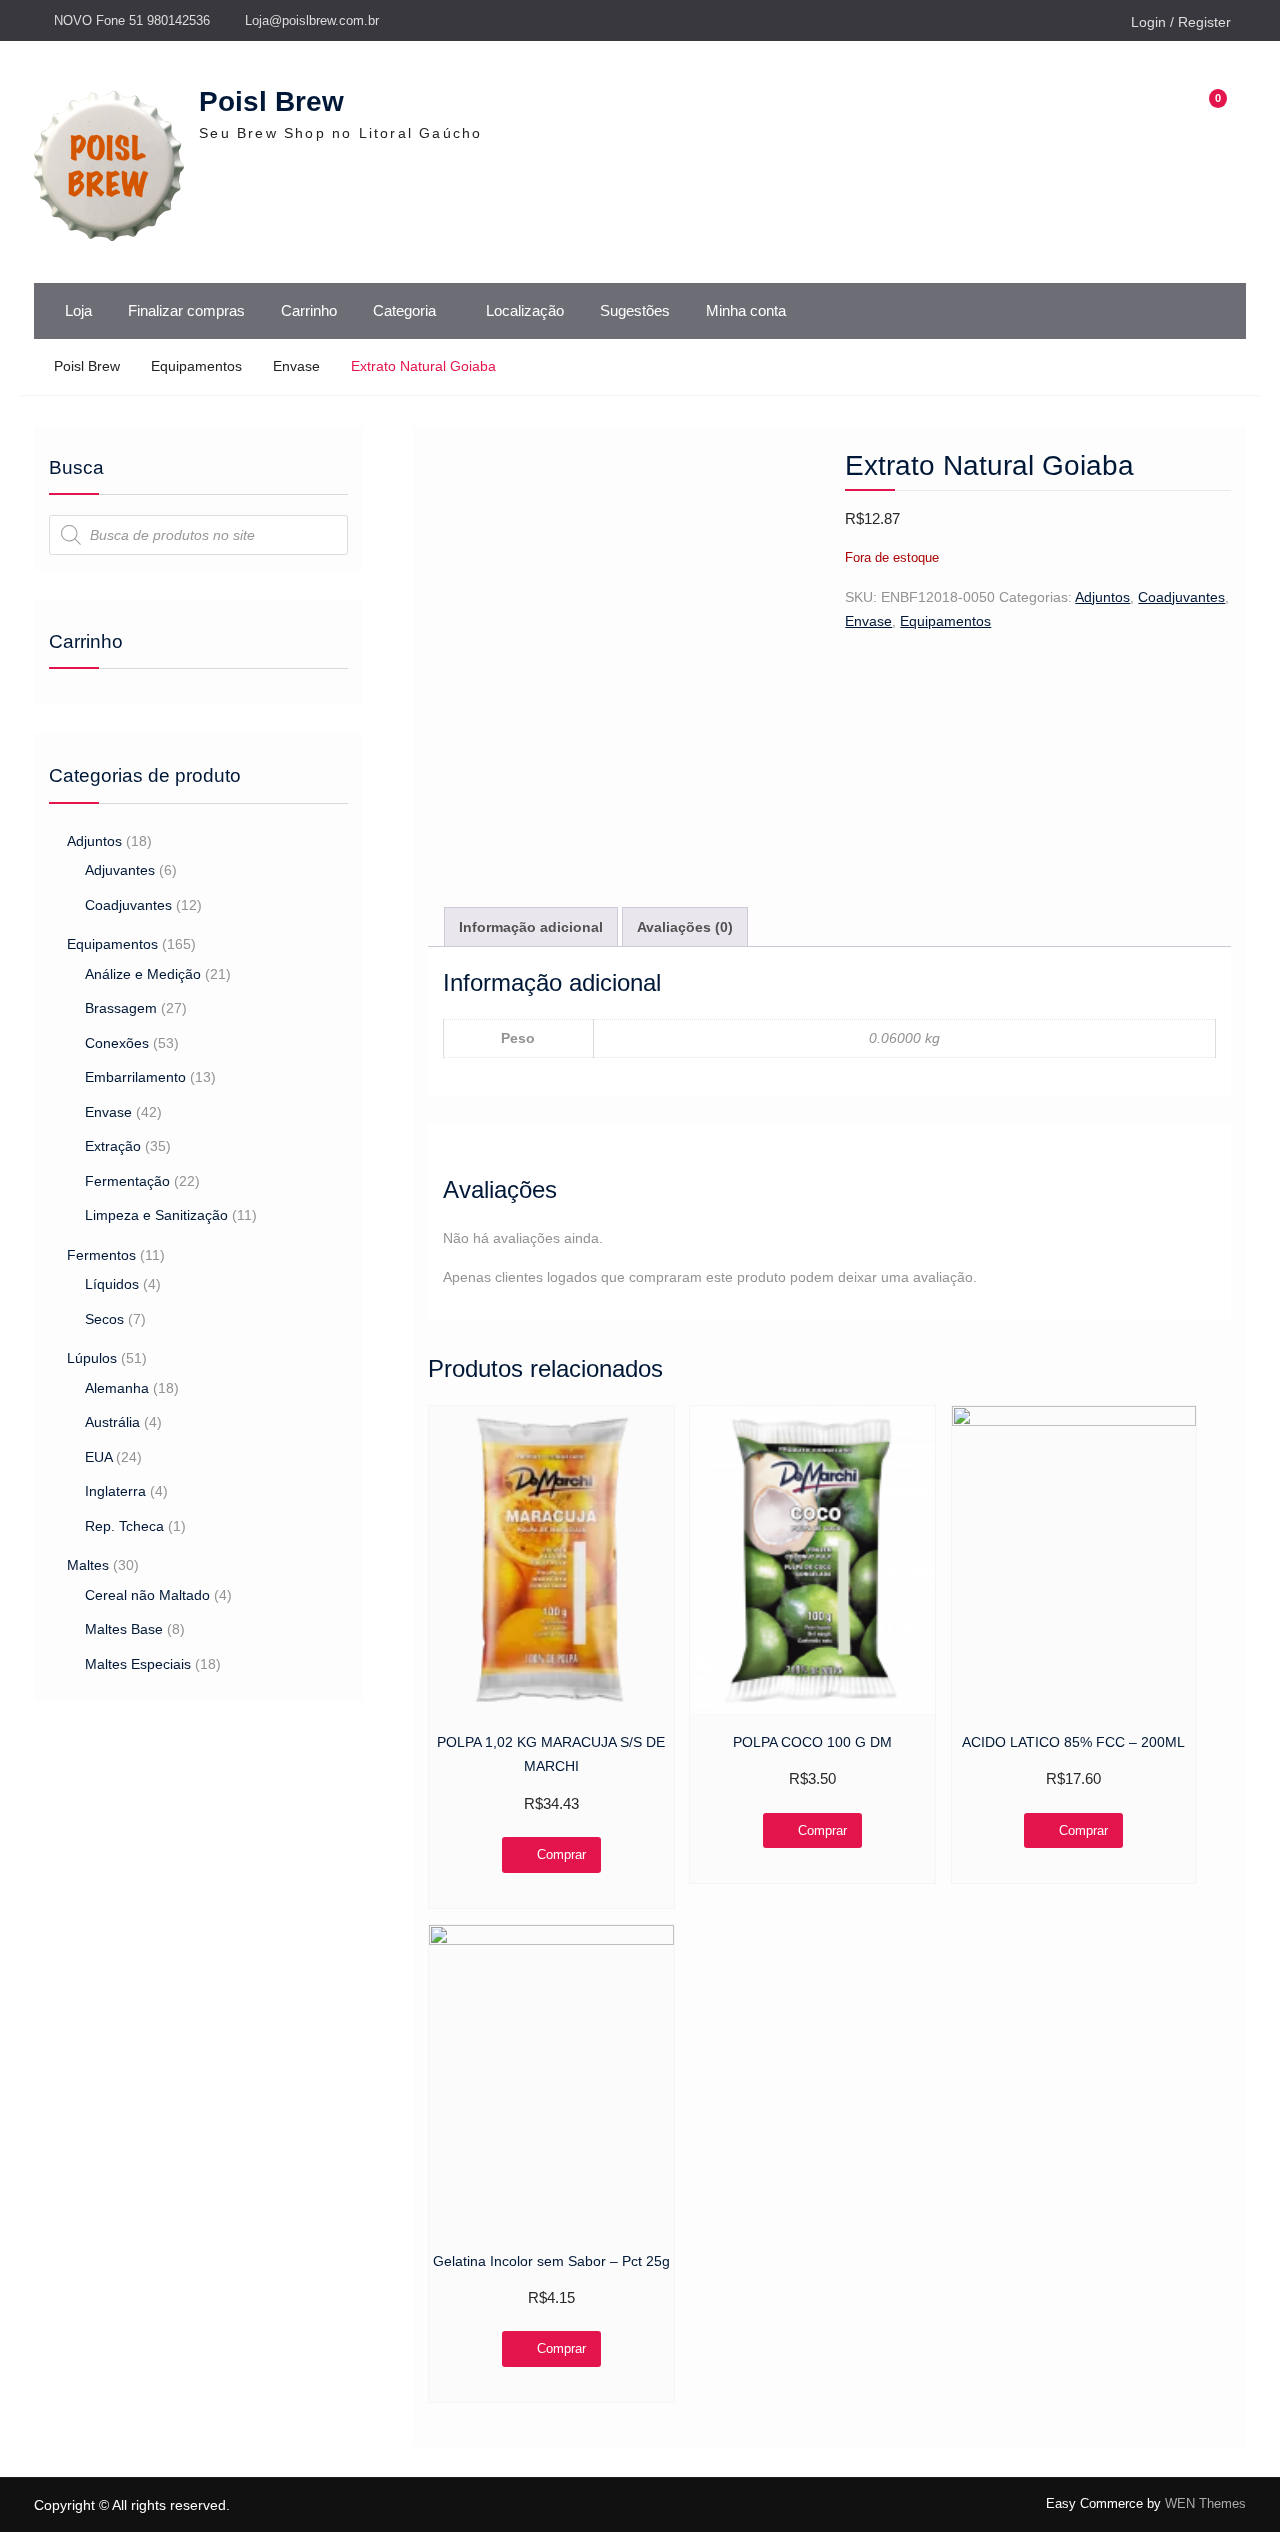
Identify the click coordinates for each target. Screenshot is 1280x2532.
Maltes (88, 1565)
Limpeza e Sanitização (156, 1215)
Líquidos (112, 1284)
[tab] (531, 927)
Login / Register (1181, 22)
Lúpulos (92, 1358)
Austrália (112, 1422)
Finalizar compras (186, 310)
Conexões (117, 1043)
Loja (78, 310)
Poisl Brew (271, 101)
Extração (113, 1146)
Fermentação (127, 1181)
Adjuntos (1102, 597)
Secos (104, 1319)
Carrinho (309, 310)
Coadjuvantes (1181, 597)
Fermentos (101, 1255)
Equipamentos (196, 366)
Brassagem (121, 1008)
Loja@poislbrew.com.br (312, 20)
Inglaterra (115, 1491)
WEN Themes (1205, 2503)
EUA (98, 1457)
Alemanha (117, 1388)
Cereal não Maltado (147, 1595)
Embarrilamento (135, 1077)
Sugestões (635, 310)
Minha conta (746, 310)
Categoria (404, 310)
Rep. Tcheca (124, 1526)
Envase (296, 366)
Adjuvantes (120, 870)
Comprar (561, 1854)
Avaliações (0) (685, 927)
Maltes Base (124, 1629)
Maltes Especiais (138, 1664)
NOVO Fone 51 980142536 (132, 20)
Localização (525, 310)
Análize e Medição (143, 974)
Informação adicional (531, 927)
